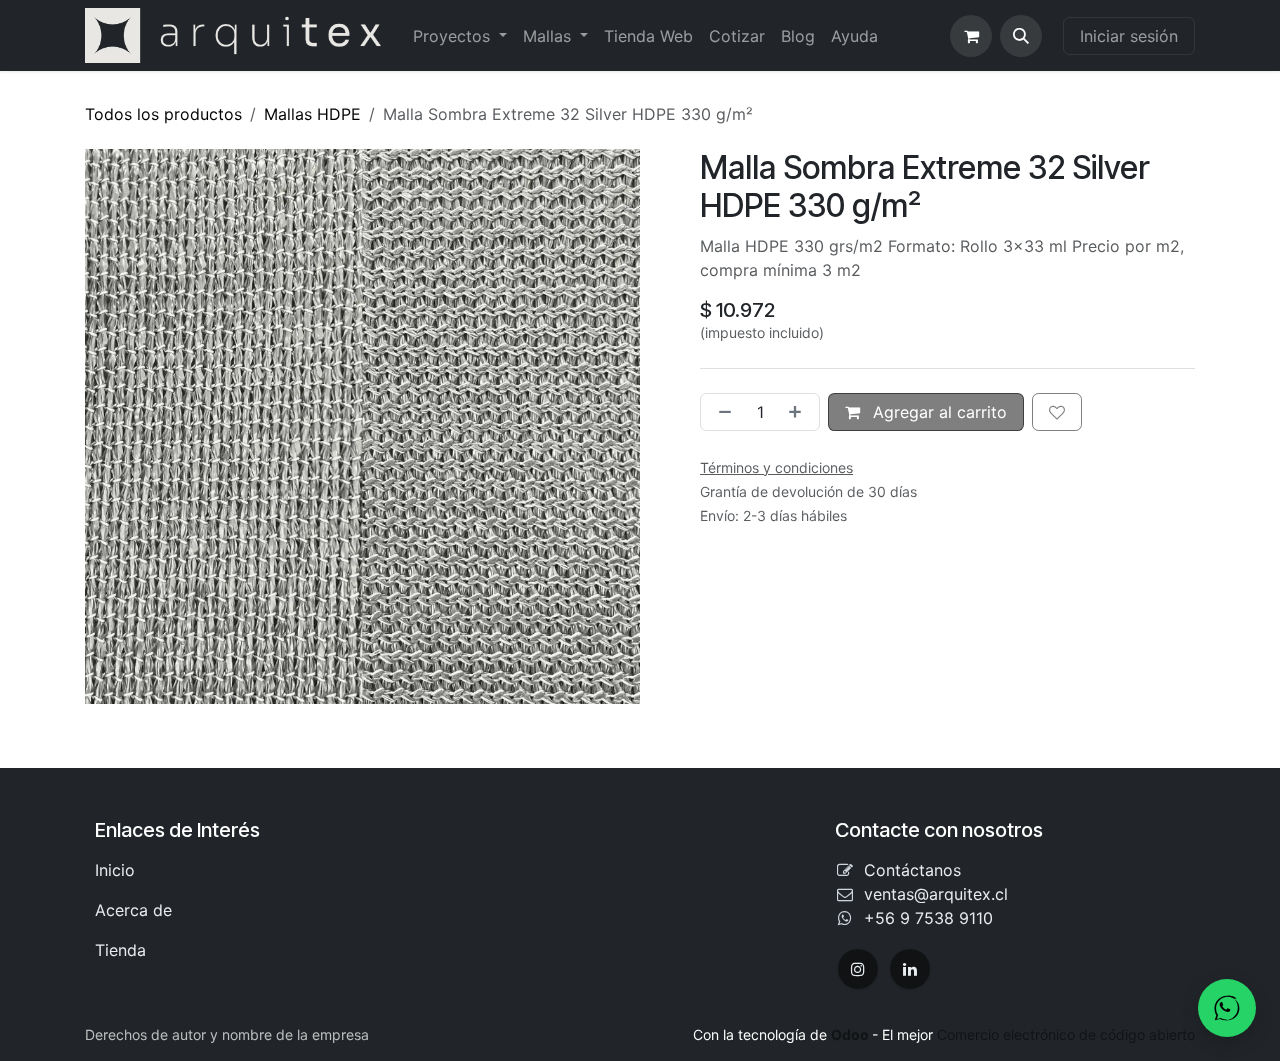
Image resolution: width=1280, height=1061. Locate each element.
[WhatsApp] (1227, 1008)
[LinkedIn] (910, 969)
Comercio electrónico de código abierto (1066, 1034)
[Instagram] (858, 969)
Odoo (851, 1034)
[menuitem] (460, 36)
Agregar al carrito (937, 412)
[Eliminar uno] (721, 412)
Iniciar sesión (1129, 36)
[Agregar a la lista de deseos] (1057, 412)
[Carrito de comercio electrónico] (971, 36)
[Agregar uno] (799, 412)
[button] (1021, 36)
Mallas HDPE (312, 114)
